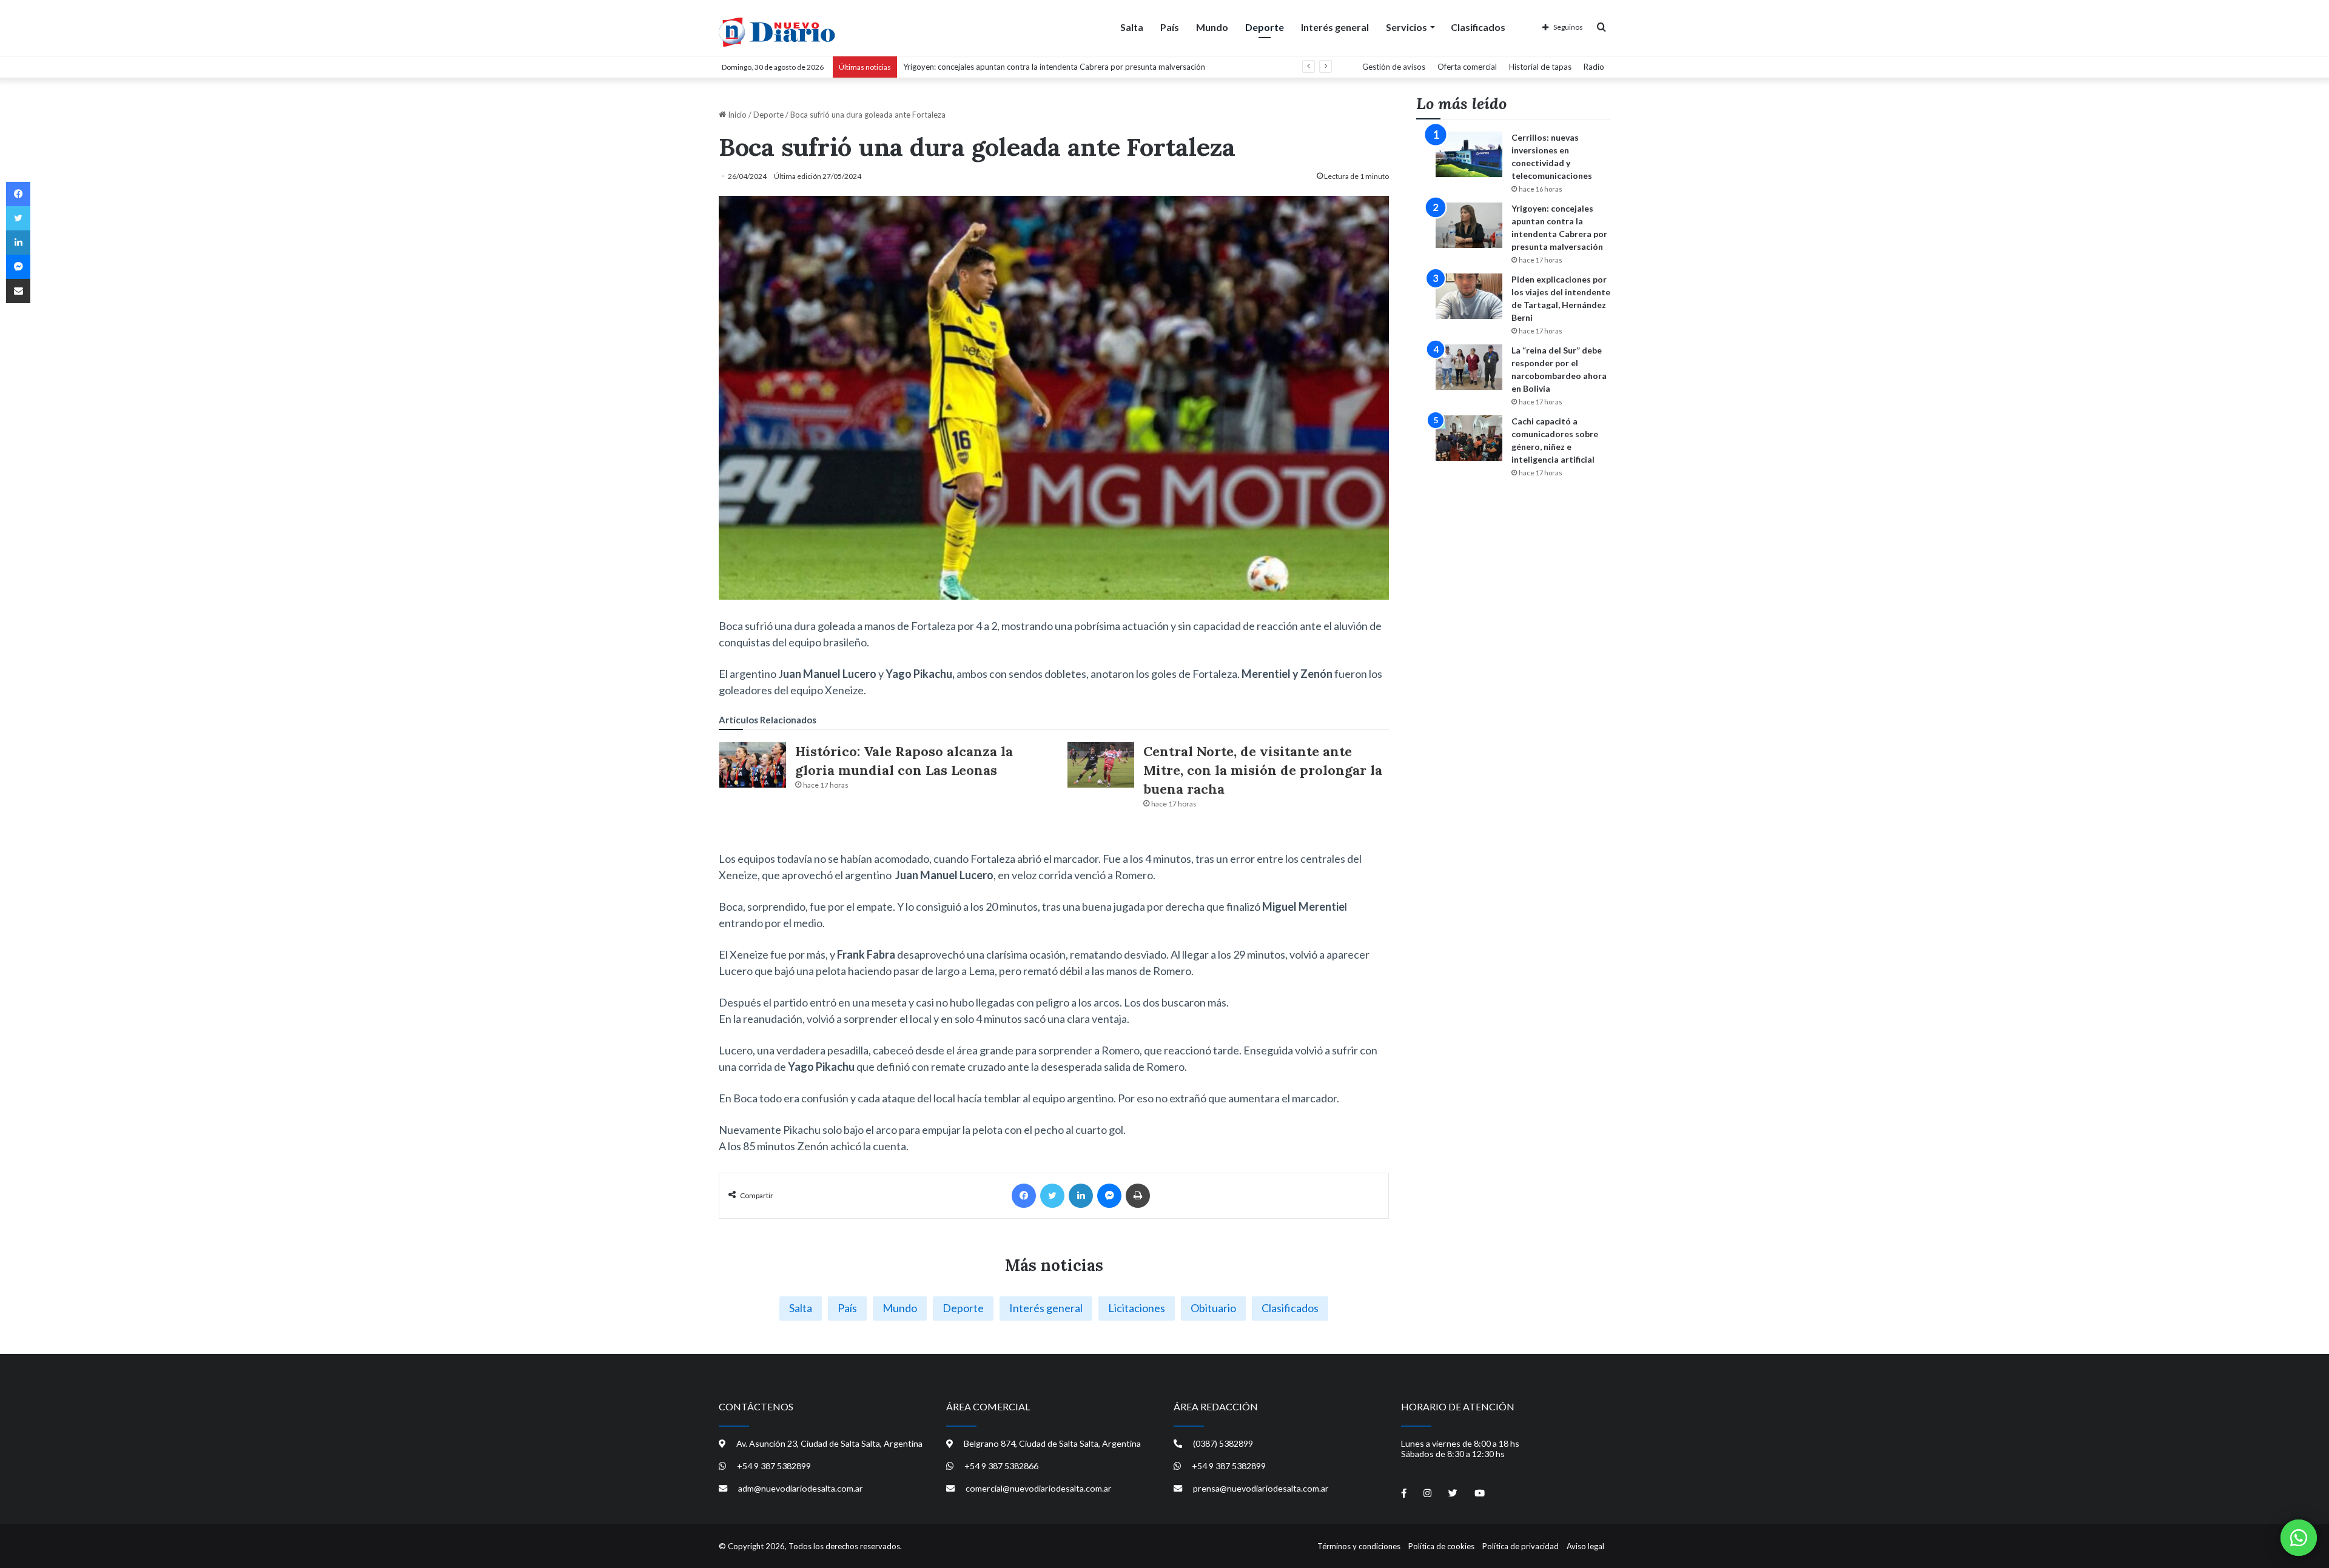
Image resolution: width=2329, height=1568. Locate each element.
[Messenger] (1109, 1196)
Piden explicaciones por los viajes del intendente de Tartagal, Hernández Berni (1040, 67)
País (1170, 27)
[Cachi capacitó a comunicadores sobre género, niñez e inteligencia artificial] (1469, 438)
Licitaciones (1137, 1308)
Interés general (1335, 27)
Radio (1594, 67)
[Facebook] (1024, 1196)
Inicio (736, 115)
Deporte (1265, 27)
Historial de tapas (1540, 67)
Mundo (1212, 27)
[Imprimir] (1138, 1196)
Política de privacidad (1521, 1546)
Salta (1132, 27)
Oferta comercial (1467, 67)
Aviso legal (1585, 1546)
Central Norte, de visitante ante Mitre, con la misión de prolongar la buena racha (1263, 770)
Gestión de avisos (1394, 67)
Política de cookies (1441, 1546)
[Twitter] (1052, 1196)
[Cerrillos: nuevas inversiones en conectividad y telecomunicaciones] (1469, 154)
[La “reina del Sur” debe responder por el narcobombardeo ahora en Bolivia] (1469, 367)
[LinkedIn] (1081, 1196)
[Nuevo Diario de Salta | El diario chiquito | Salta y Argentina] (777, 32)
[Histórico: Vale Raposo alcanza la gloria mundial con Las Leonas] (753, 765)
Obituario (1213, 1308)
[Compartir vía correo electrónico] (18, 291)
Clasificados (1478, 27)
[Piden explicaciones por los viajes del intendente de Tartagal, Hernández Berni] (1469, 296)
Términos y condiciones (1359, 1546)
